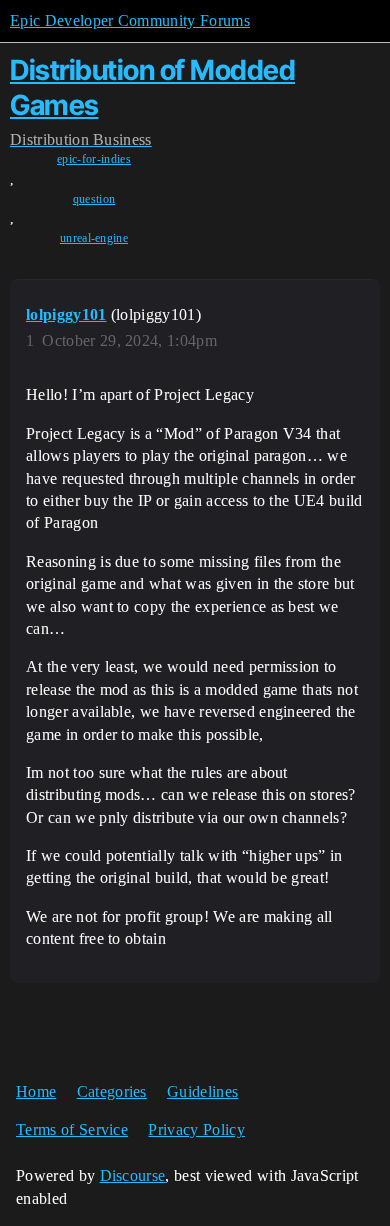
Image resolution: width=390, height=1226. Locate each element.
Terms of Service (72, 1129)
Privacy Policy (196, 1129)
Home (36, 1091)
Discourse (133, 1175)
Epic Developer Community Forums (130, 20)
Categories (112, 1091)
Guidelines (202, 1091)
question (94, 199)
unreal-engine (94, 238)
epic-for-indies (94, 159)
